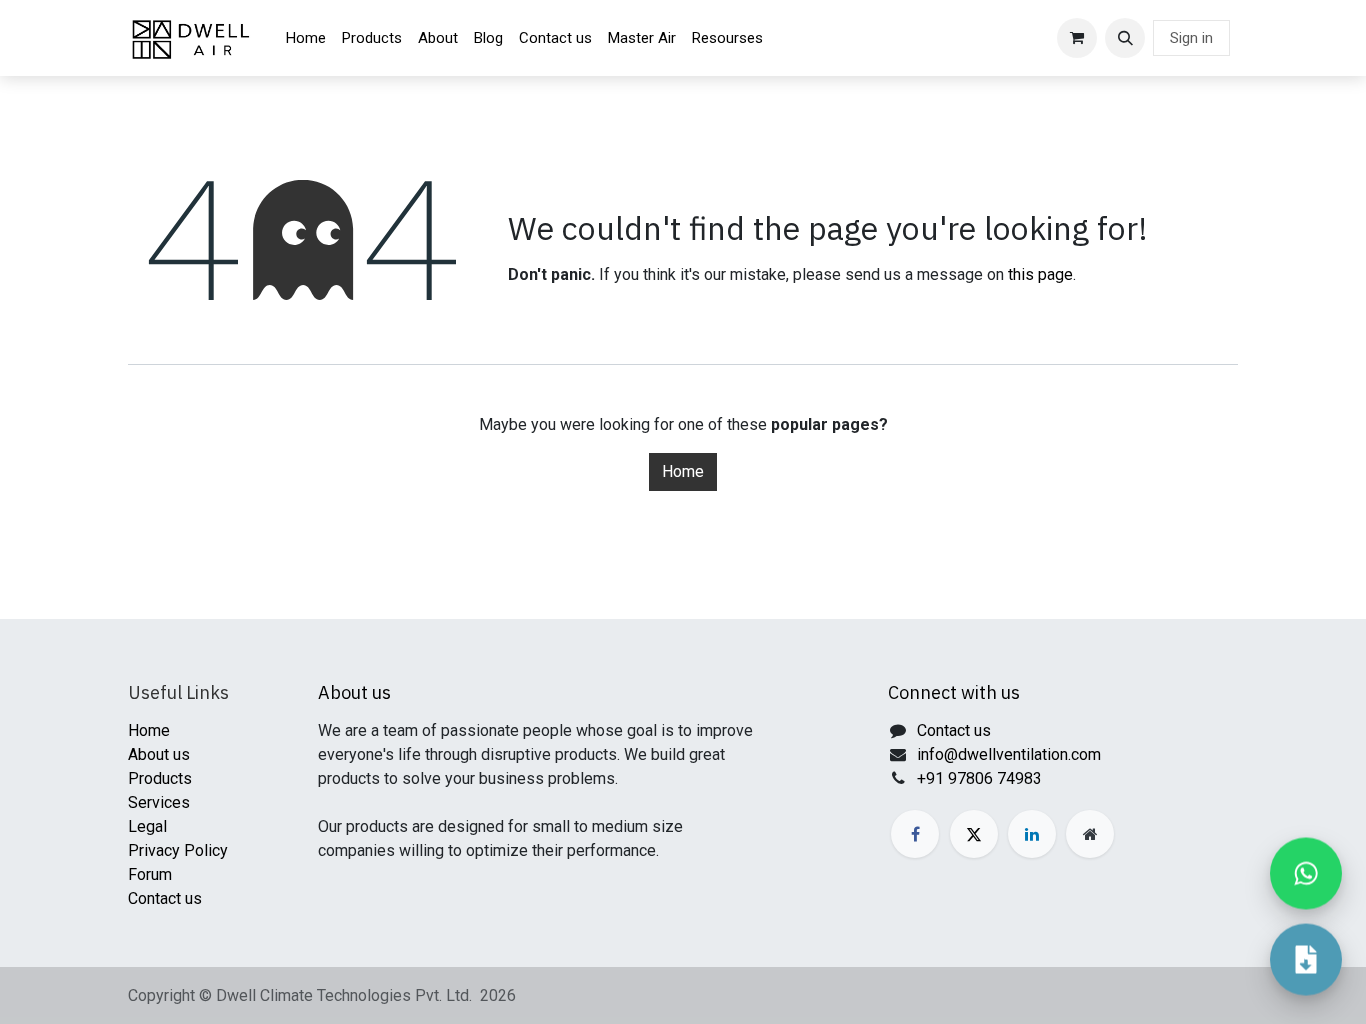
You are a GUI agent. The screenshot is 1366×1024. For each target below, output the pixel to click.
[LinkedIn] (1032, 834)
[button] (1125, 38)
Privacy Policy (178, 850)
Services (159, 802)
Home (683, 471)
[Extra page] (1090, 834)
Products (160, 778)
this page (1040, 274)
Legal (147, 826)
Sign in (1191, 38)
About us (159, 754)
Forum (150, 874)
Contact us (165, 898)
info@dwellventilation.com (1009, 754)
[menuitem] (306, 38)
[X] (974, 834)
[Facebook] (915, 834)
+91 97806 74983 (979, 778)
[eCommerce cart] (1077, 38)
